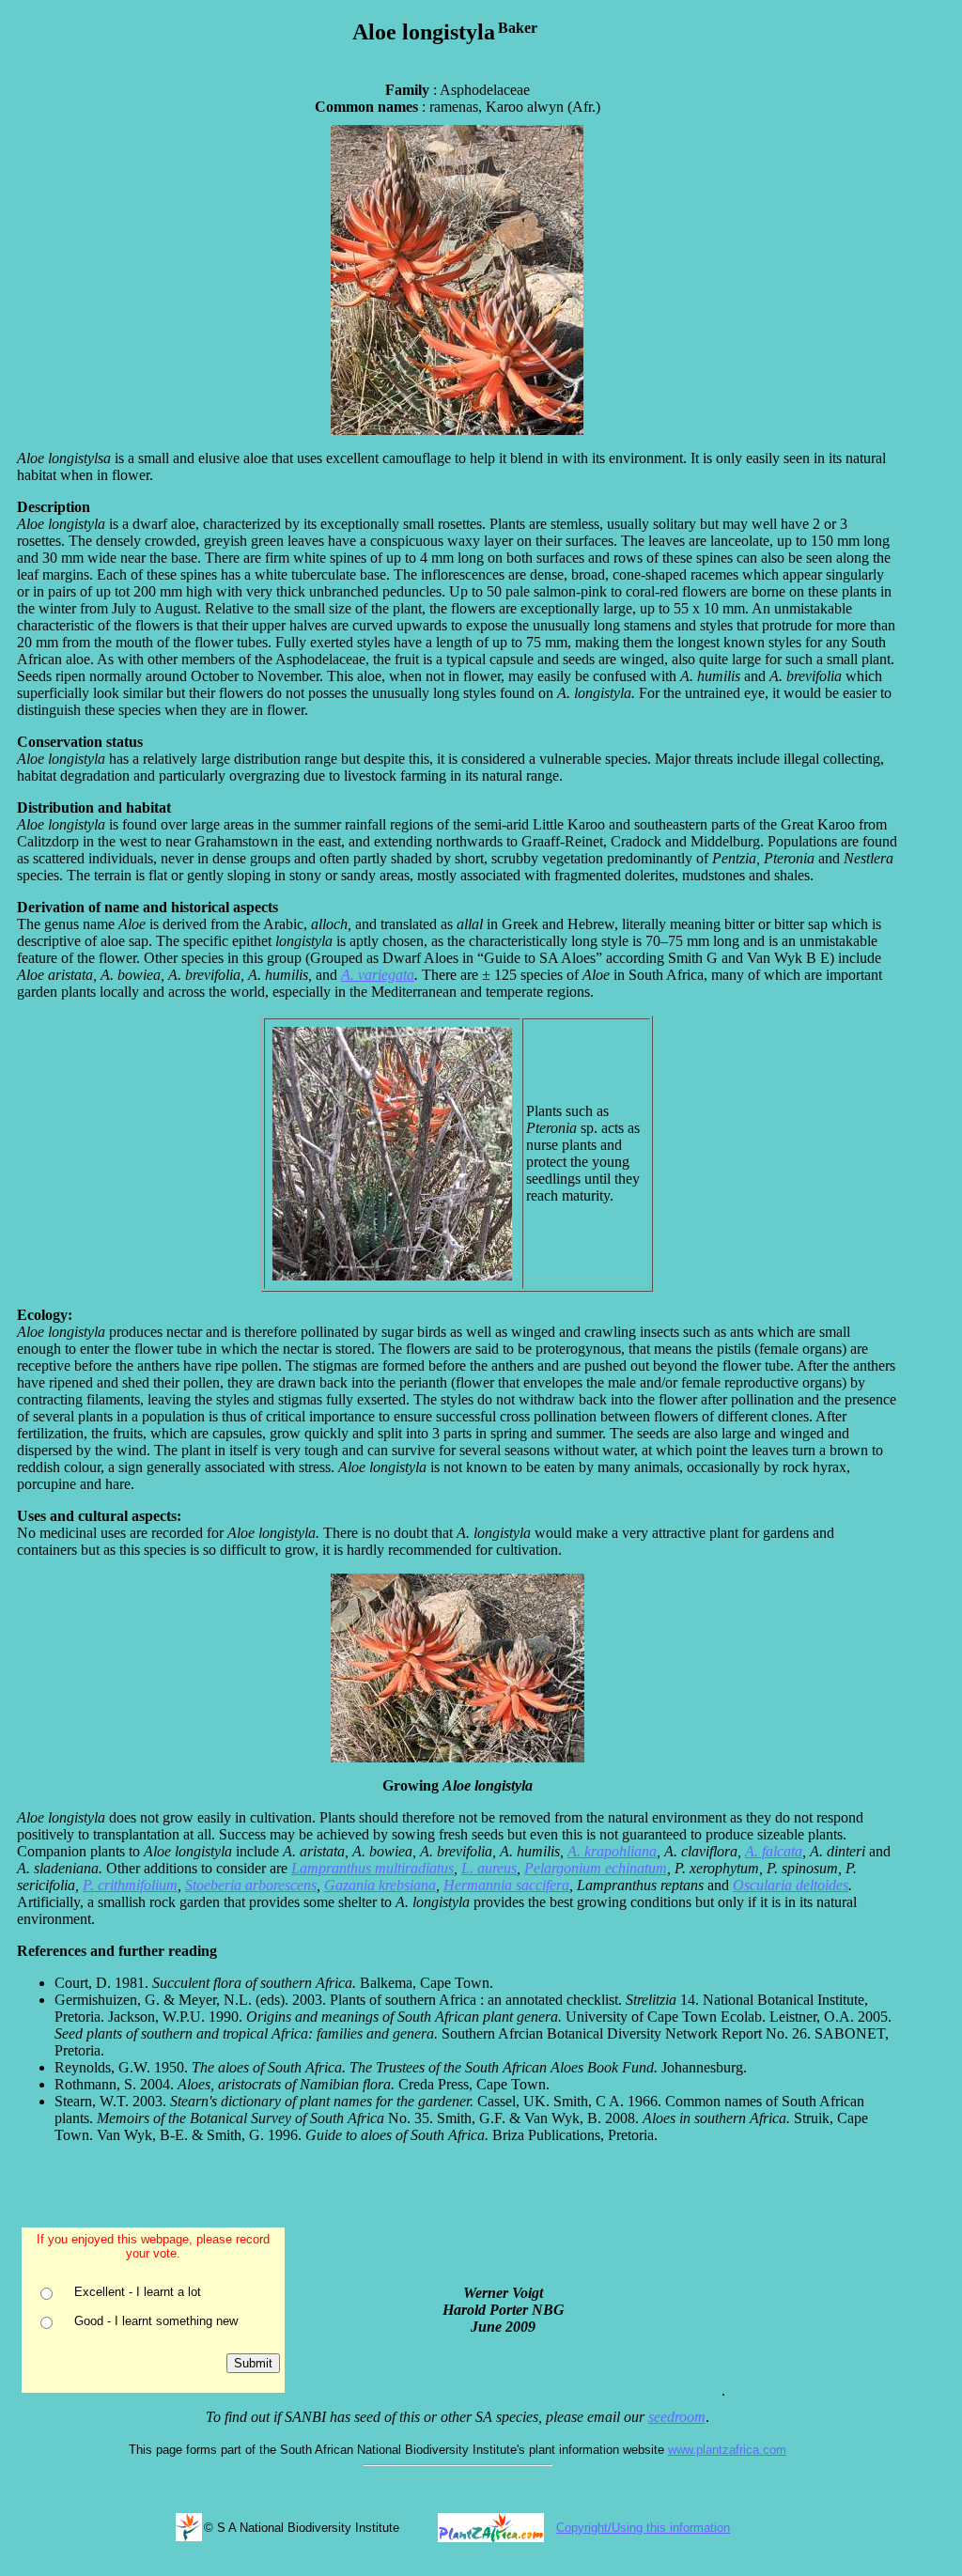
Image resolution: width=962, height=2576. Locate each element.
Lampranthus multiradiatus (372, 1868)
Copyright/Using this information (643, 2528)
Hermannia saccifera (506, 1885)
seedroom (677, 2417)
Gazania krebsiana (380, 1885)
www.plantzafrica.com (727, 2450)
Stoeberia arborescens (251, 1885)
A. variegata (378, 975)
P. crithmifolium (130, 1885)
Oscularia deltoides (791, 1885)
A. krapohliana (612, 1851)
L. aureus (489, 1868)
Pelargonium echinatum (596, 1868)
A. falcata (774, 1851)
